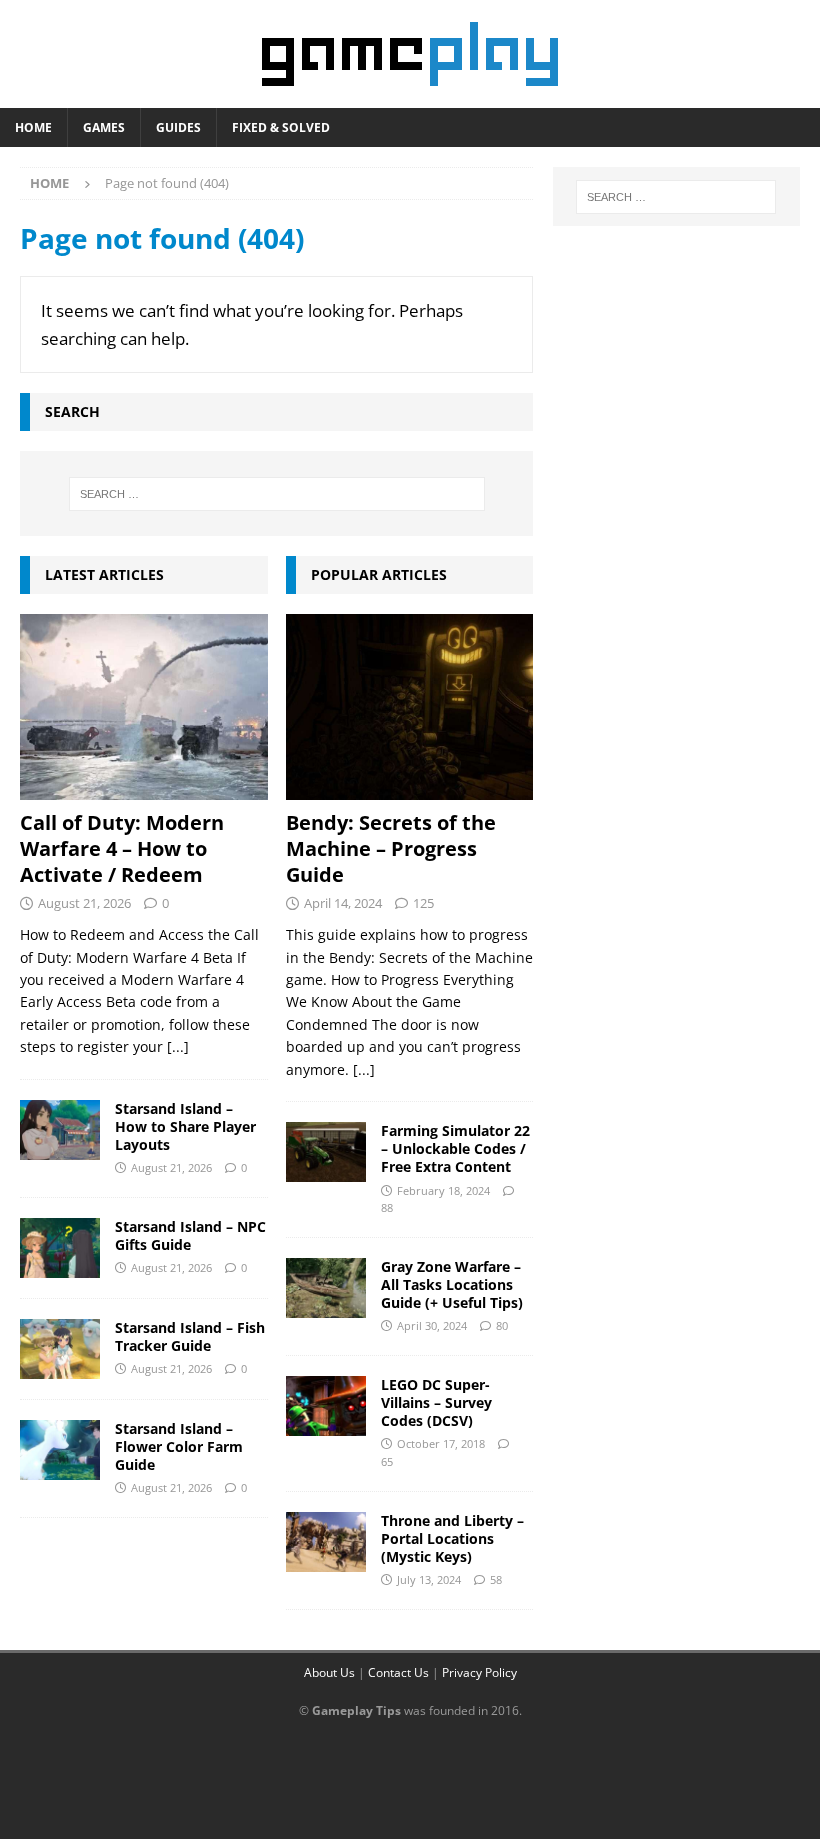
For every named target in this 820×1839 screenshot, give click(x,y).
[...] (178, 1046)
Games (104, 127)
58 (496, 1579)
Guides (178, 127)
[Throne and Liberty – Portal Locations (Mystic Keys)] (326, 1542)
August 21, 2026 (84, 903)
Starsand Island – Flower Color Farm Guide (179, 1446)
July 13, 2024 (429, 1579)
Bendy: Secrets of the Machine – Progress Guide (391, 848)
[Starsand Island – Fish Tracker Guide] (60, 1349)
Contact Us (398, 1672)
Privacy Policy (479, 1672)
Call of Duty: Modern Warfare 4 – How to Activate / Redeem (122, 848)
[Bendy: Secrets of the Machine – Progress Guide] (410, 707)
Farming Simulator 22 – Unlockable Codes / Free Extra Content (455, 1148)
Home (33, 127)
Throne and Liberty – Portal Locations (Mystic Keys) (452, 1538)
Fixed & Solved (281, 127)
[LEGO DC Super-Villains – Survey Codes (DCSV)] (326, 1406)
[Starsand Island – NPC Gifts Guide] (60, 1248)
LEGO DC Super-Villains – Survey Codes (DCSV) (436, 1402)
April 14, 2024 (343, 903)
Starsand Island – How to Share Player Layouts (185, 1126)
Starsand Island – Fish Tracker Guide (190, 1336)
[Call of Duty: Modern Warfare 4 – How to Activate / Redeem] (144, 707)
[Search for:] (277, 494)
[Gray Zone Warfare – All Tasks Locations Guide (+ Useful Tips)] (326, 1288)
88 (387, 1207)
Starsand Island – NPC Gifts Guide (190, 1235)
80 (502, 1325)
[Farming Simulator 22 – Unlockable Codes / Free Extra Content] (326, 1152)
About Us (329, 1672)
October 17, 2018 (441, 1443)
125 (423, 903)
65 (387, 1461)
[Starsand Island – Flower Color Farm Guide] (60, 1450)
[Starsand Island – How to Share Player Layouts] (60, 1130)
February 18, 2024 (443, 1190)
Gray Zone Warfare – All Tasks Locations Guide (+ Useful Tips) (452, 1284)
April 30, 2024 (432, 1325)
